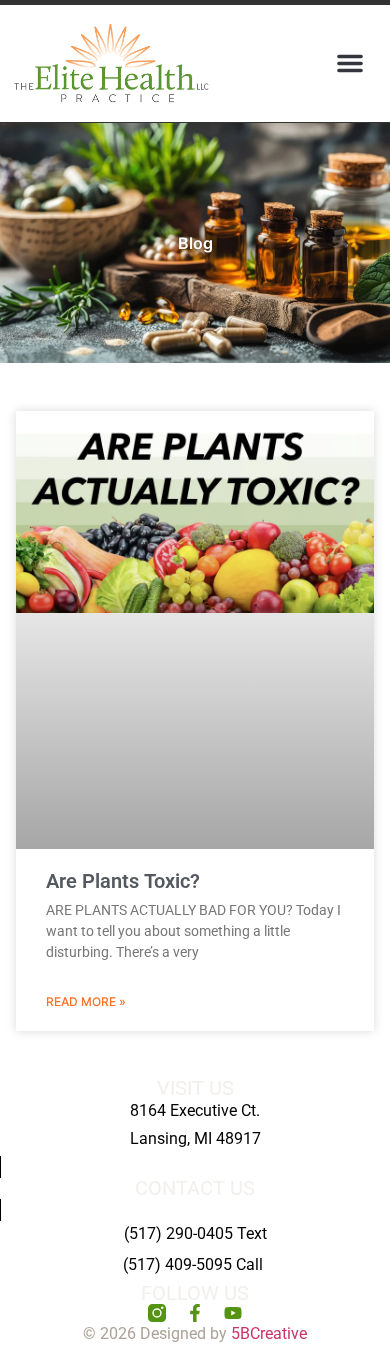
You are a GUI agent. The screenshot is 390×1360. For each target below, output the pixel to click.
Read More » (86, 1001)
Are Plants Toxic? (123, 881)
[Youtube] (233, 1313)
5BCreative (269, 1333)
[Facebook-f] (195, 1313)
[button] (350, 63)
